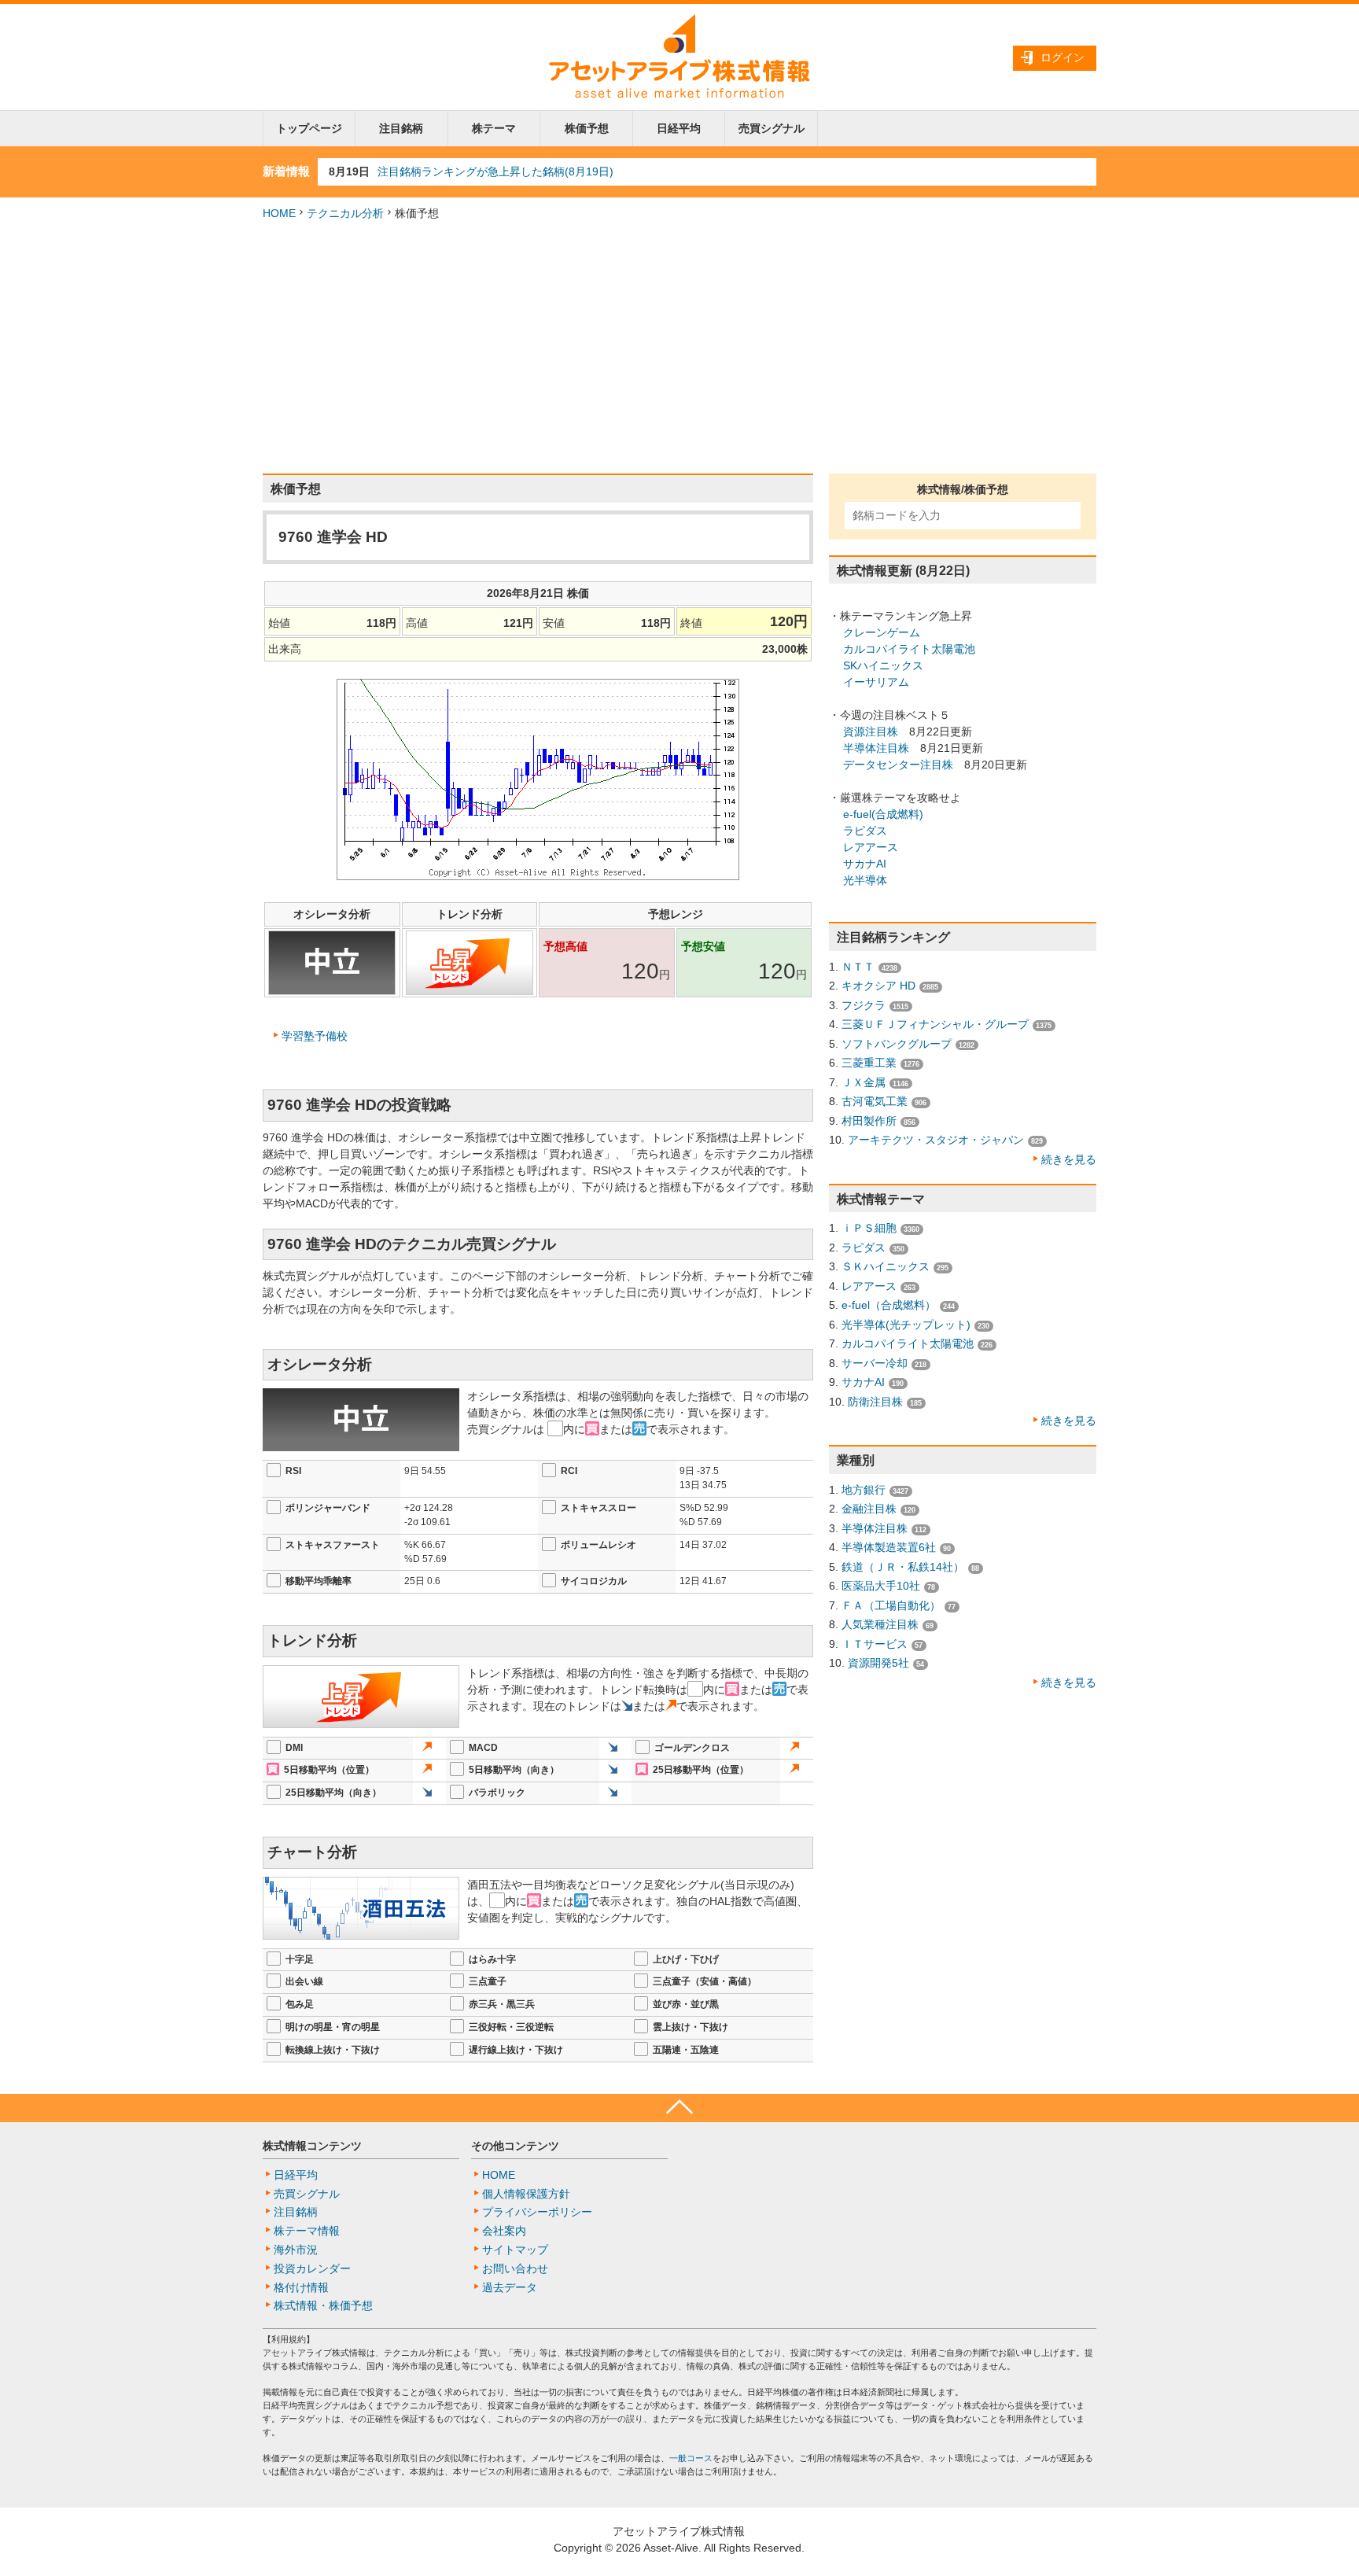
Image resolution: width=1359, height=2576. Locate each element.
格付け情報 (301, 2287)
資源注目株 (871, 732)
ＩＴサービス (875, 1644)
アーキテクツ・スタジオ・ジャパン (936, 1140)
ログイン (1063, 57)
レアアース (871, 847)
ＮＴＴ (858, 967)
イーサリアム (876, 682)
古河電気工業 (875, 1101)
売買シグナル (772, 128)
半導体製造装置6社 (889, 1547)
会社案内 (504, 2231)
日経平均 (679, 128)
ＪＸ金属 (864, 1082)
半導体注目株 (876, 748)
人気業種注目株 (880, 1624)
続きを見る (1069, 1159)
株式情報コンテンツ (312, 2146)
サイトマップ (515, 2250)
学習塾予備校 (315, 1036)
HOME (279, 213)
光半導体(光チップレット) (906, 1325)
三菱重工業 (869, 1063)
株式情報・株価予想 (323, 2305)
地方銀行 (864, 1490)
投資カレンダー (312, 2268)
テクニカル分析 (345, 213)
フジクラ (864, 1005)
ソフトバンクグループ (897, 1044)
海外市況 (296, 2250)
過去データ (510, 2287)
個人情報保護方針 (526, 2194)
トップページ (309, 128)
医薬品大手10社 (881, 1586)
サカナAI (865, 864)
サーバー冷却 (875, 1363)
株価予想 (587, 128)
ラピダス (865, 831)
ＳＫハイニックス (886, 1266)
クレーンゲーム (882, 632)
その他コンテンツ (515, 2146)
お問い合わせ (515, 2268)
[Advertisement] (679, 348)
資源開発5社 (878, 1663)
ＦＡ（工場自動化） (891, 1605)
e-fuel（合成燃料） (889, 1305)
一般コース (691, 2458)
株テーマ (494, 128)
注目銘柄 (401, 128)
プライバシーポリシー (537, 2212)
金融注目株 (869, 1509)
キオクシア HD (878, 986)
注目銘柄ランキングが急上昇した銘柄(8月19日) (495, 171)
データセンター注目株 (898, 765)
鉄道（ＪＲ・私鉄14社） (903, 1567)
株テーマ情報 (307, 2231)
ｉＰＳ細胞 (869, 1228)
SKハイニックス (883, 665)
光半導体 (865, 880)
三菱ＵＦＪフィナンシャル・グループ (935, 1024)
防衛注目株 (875, 1402)
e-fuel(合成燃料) (883, 814)
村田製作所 (869, 1121)
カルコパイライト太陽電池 (909, 649)
